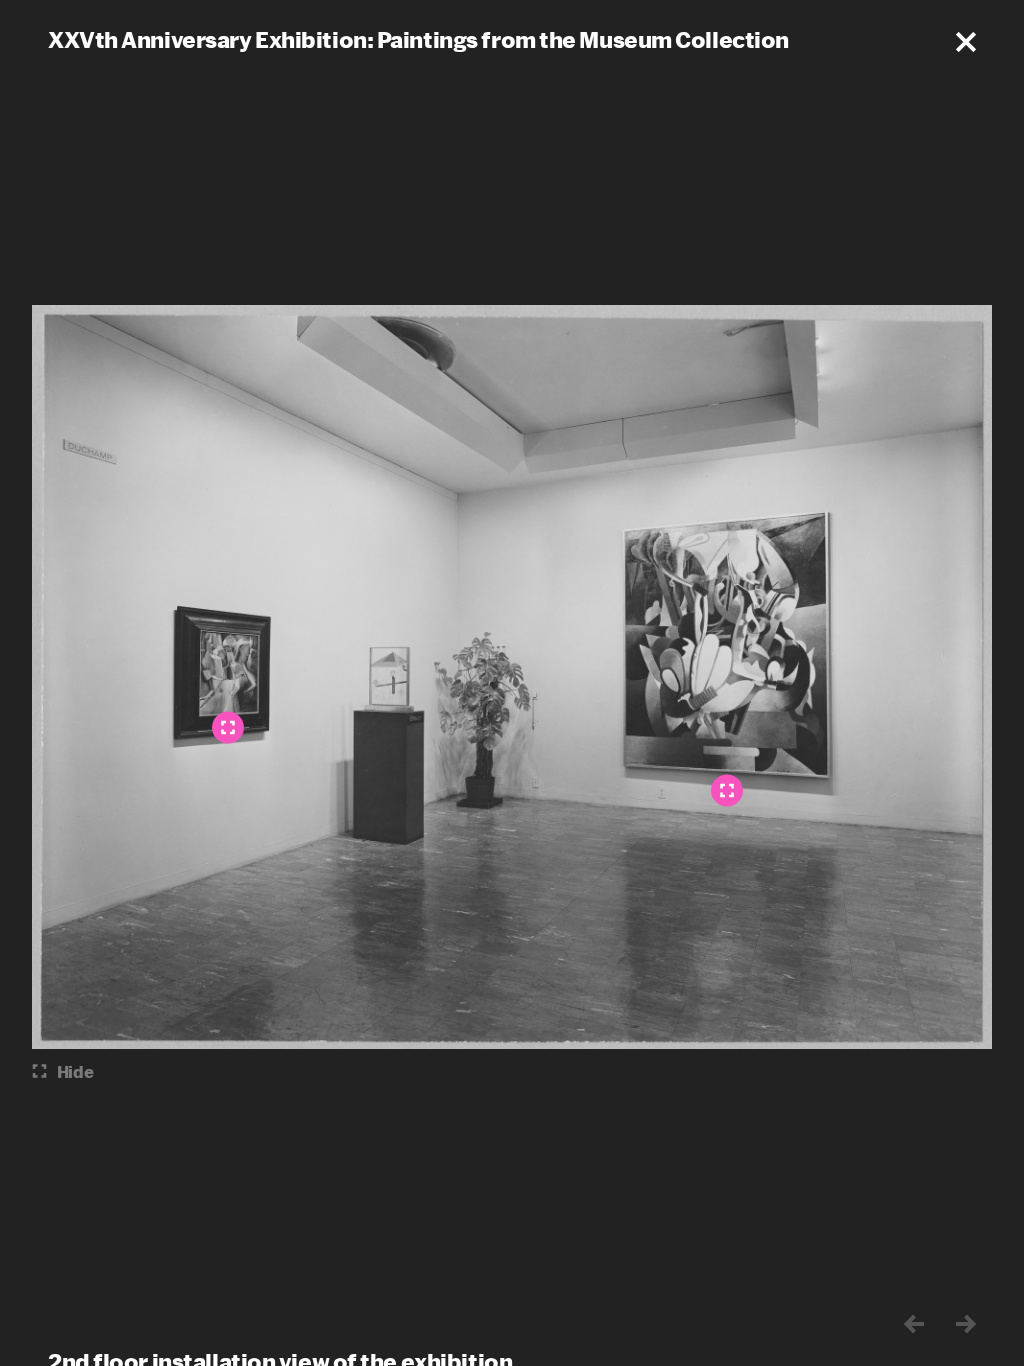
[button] (966, 42)
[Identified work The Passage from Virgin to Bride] (228, 728)
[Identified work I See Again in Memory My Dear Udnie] (727, 791)
